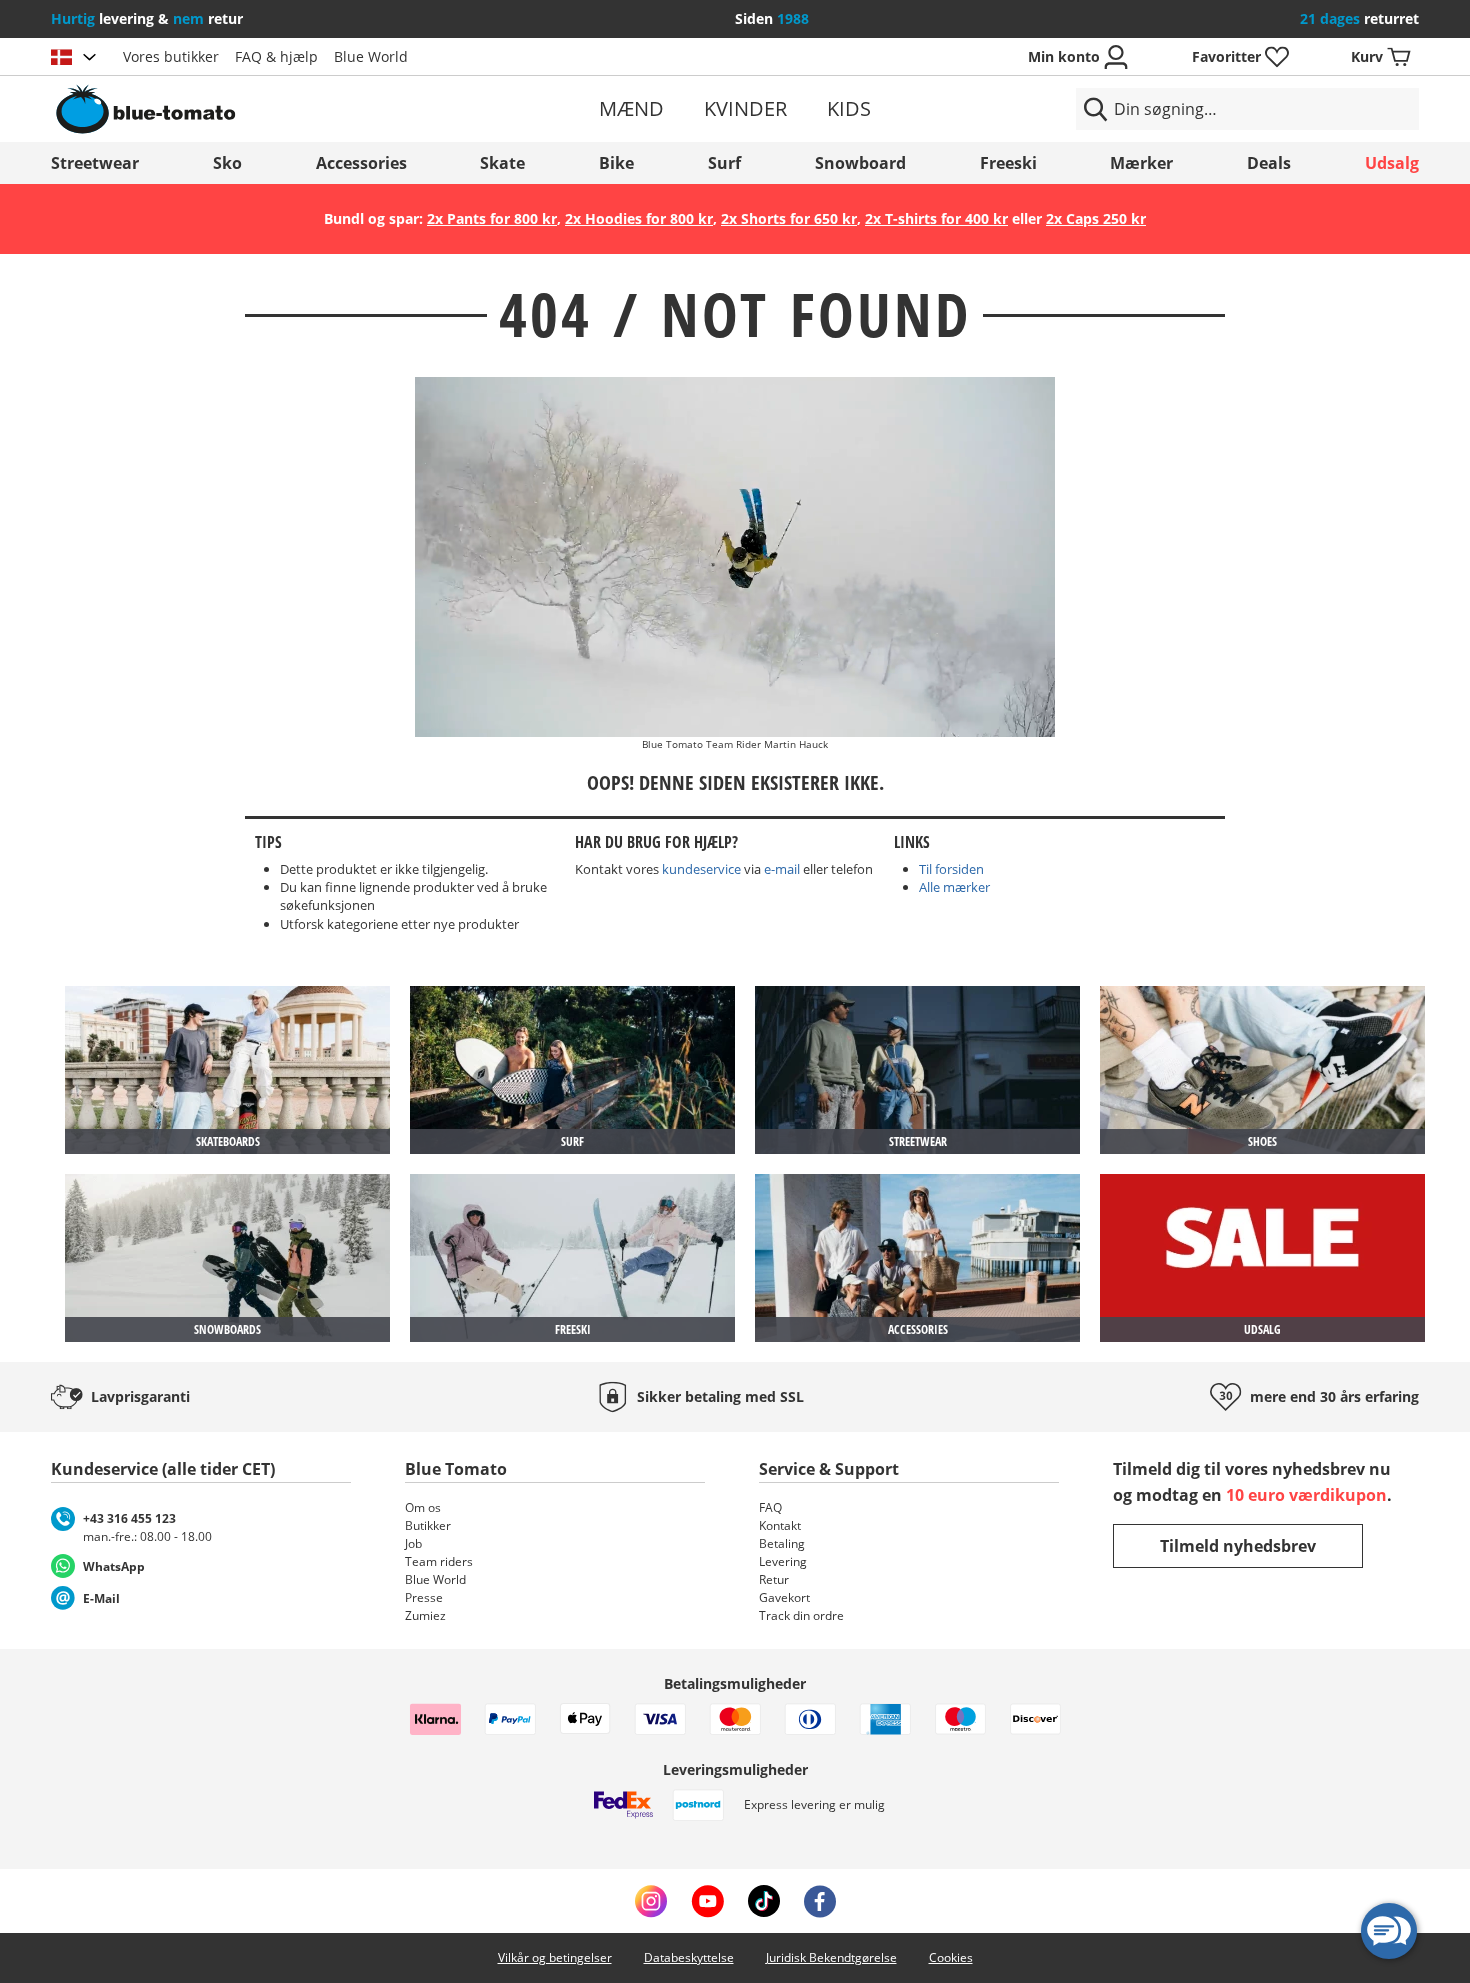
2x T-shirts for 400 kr (936, 218)
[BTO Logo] (273, 109)
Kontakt (780, 1525)
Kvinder (745, 108)
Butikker (428, 1525)
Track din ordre (801, 1615)
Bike (616, 163)
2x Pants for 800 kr (492, 218)
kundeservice (701, 869)
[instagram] (651, 1901)
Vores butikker (171, 56)
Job (413, 1543)
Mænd (631, 108)
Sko (227, 163)
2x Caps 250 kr (1096, 218)
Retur (774, 1579)
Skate (502, 163)
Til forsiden (951, 869)
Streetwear (95, 163)
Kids (849, 108)
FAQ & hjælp (276, 56)
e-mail (782, 869)
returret (1359, 18)
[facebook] (820, 1901)
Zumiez (425, 1615)
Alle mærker (954, 887)
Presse (424, 1597)
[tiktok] (764, 1901)
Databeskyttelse (689, 1957)
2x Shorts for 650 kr (789, 218)
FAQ (770, 1507)
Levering (783, 1561)
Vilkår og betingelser (555, 1957)
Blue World (371, 56)
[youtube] (707, 1901)
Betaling (782, 1543)
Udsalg (1392, 163)
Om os (423, 1507)
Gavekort (784, 1597)
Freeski (1008, 163)
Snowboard (860, 163)
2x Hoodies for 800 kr (639, 218)
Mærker (1141, 163)
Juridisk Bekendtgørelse (831, 1957)
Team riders (439, 1561)
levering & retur (147, 18)
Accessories (361, 163)
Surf (724, 163)
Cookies (951, 1957)
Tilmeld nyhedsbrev (1238, 1546)
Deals (1269, 163)
